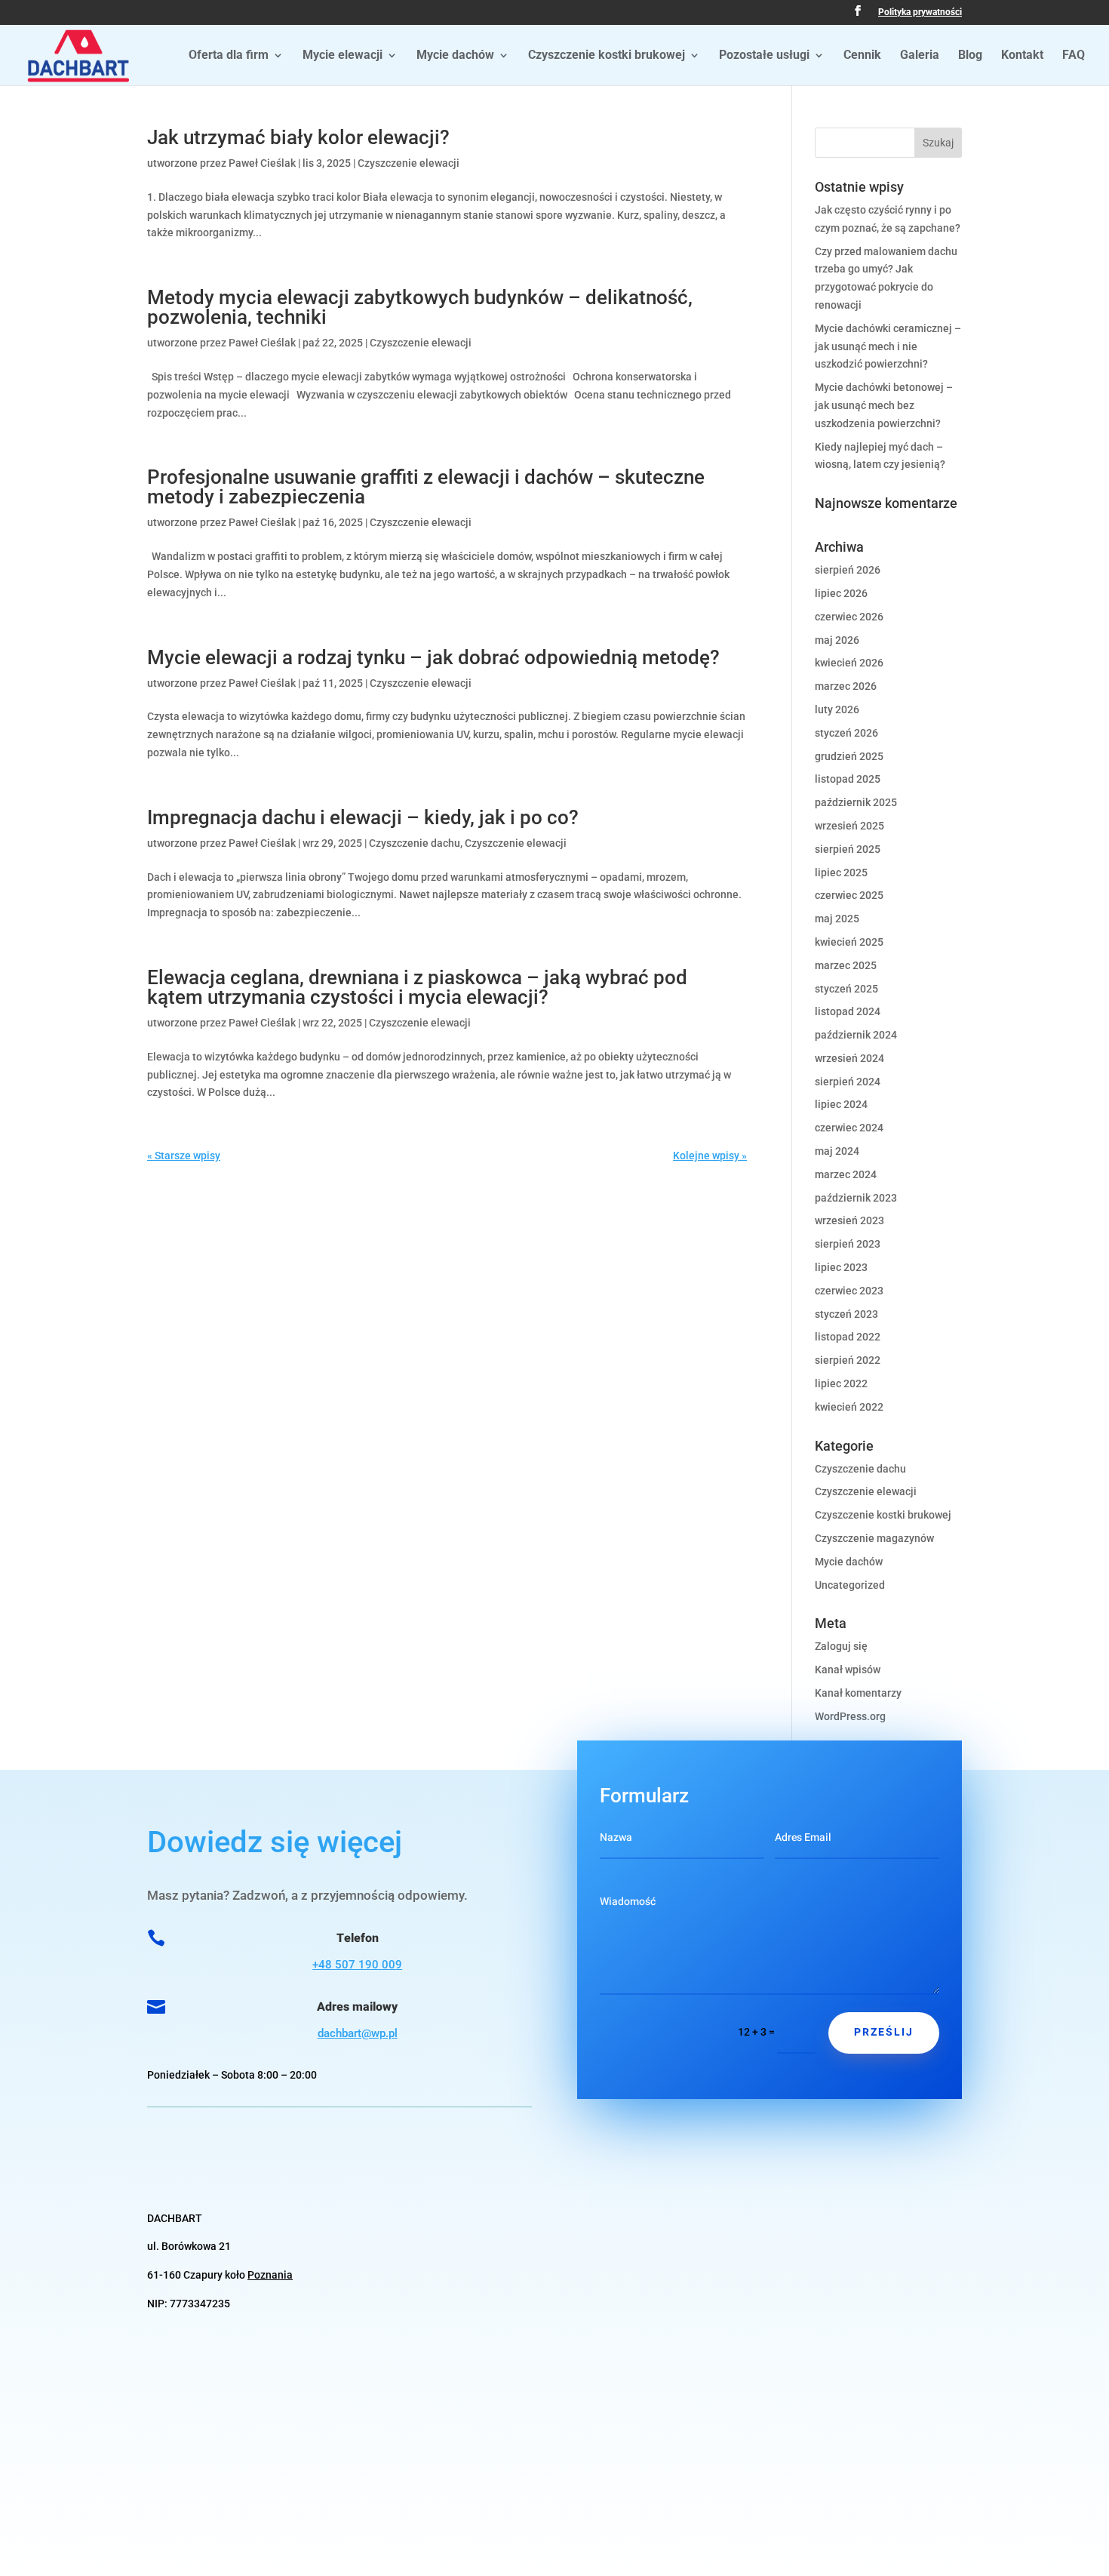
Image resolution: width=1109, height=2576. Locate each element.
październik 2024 (856, 1035)
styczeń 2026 (846, 733)
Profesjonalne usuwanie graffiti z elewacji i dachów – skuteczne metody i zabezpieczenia (426, 487)
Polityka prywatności (920, 12)
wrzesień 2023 (849, 1220)
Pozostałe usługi (764, 56)
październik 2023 (856, 1198)
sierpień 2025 (848, 849)
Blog (970, 56)
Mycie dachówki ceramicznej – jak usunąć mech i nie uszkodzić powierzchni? (888, 346)
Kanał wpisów (848, 1670)
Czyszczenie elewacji (409, 163)
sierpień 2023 (848, 1244)
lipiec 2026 (841, 593)
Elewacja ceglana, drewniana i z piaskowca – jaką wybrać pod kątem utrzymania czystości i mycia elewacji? (417, 987)
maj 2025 (837, 919)
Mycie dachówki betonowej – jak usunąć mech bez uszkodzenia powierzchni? (884, 405)
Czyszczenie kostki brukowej (607, 56)
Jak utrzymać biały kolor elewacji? (298, 137)
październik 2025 (856, 802)
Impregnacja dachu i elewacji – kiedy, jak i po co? (363, 817)
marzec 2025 (846, 965)
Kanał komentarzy (858, 1693)
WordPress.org (850, 1716)
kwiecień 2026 (849, 663)
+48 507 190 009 (357, 1965)
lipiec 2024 (841, 1104)
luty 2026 (837, 709)
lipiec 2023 (841, 1267)
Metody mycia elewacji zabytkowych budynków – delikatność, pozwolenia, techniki (420, 307)
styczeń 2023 (846, 1314)
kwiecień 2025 (849, 942)
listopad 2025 (848, 779)
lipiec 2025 (841, 873)
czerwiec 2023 (849, 1291)
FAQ (1074, 56)
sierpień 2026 (848, 570)
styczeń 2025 (846, 989)
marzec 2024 (846, 1174)
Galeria (920, 56)
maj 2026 (837, 640)
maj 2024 (837, 1151)
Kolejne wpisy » (710, 1156)
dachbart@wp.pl (358, 2033)
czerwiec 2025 (849, 895)
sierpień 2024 (848, 1082)
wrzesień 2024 (849, 1058)
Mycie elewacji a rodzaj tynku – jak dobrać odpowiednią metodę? (433, 657)
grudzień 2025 (849, 756)
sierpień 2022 (848, 1360)
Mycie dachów (455, 56)
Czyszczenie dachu (415, 843)
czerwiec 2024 (849, 1128)
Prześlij (884, 2032)
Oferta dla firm (229, 56)
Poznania (270, 2275)
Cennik (862, 56)
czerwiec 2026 (849, 617)
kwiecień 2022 (849, 1407)
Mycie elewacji (343, 56)
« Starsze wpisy (184, 1156)
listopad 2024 (848, 1011)
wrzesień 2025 (849, 826)
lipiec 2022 (841, 1383)
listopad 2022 (848, 1337)
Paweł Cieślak (262, 163)
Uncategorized (850, 1585)
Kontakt (1022, 56)
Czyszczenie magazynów (874, 1538)
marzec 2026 (846, 686)
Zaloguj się (841, 1646)
